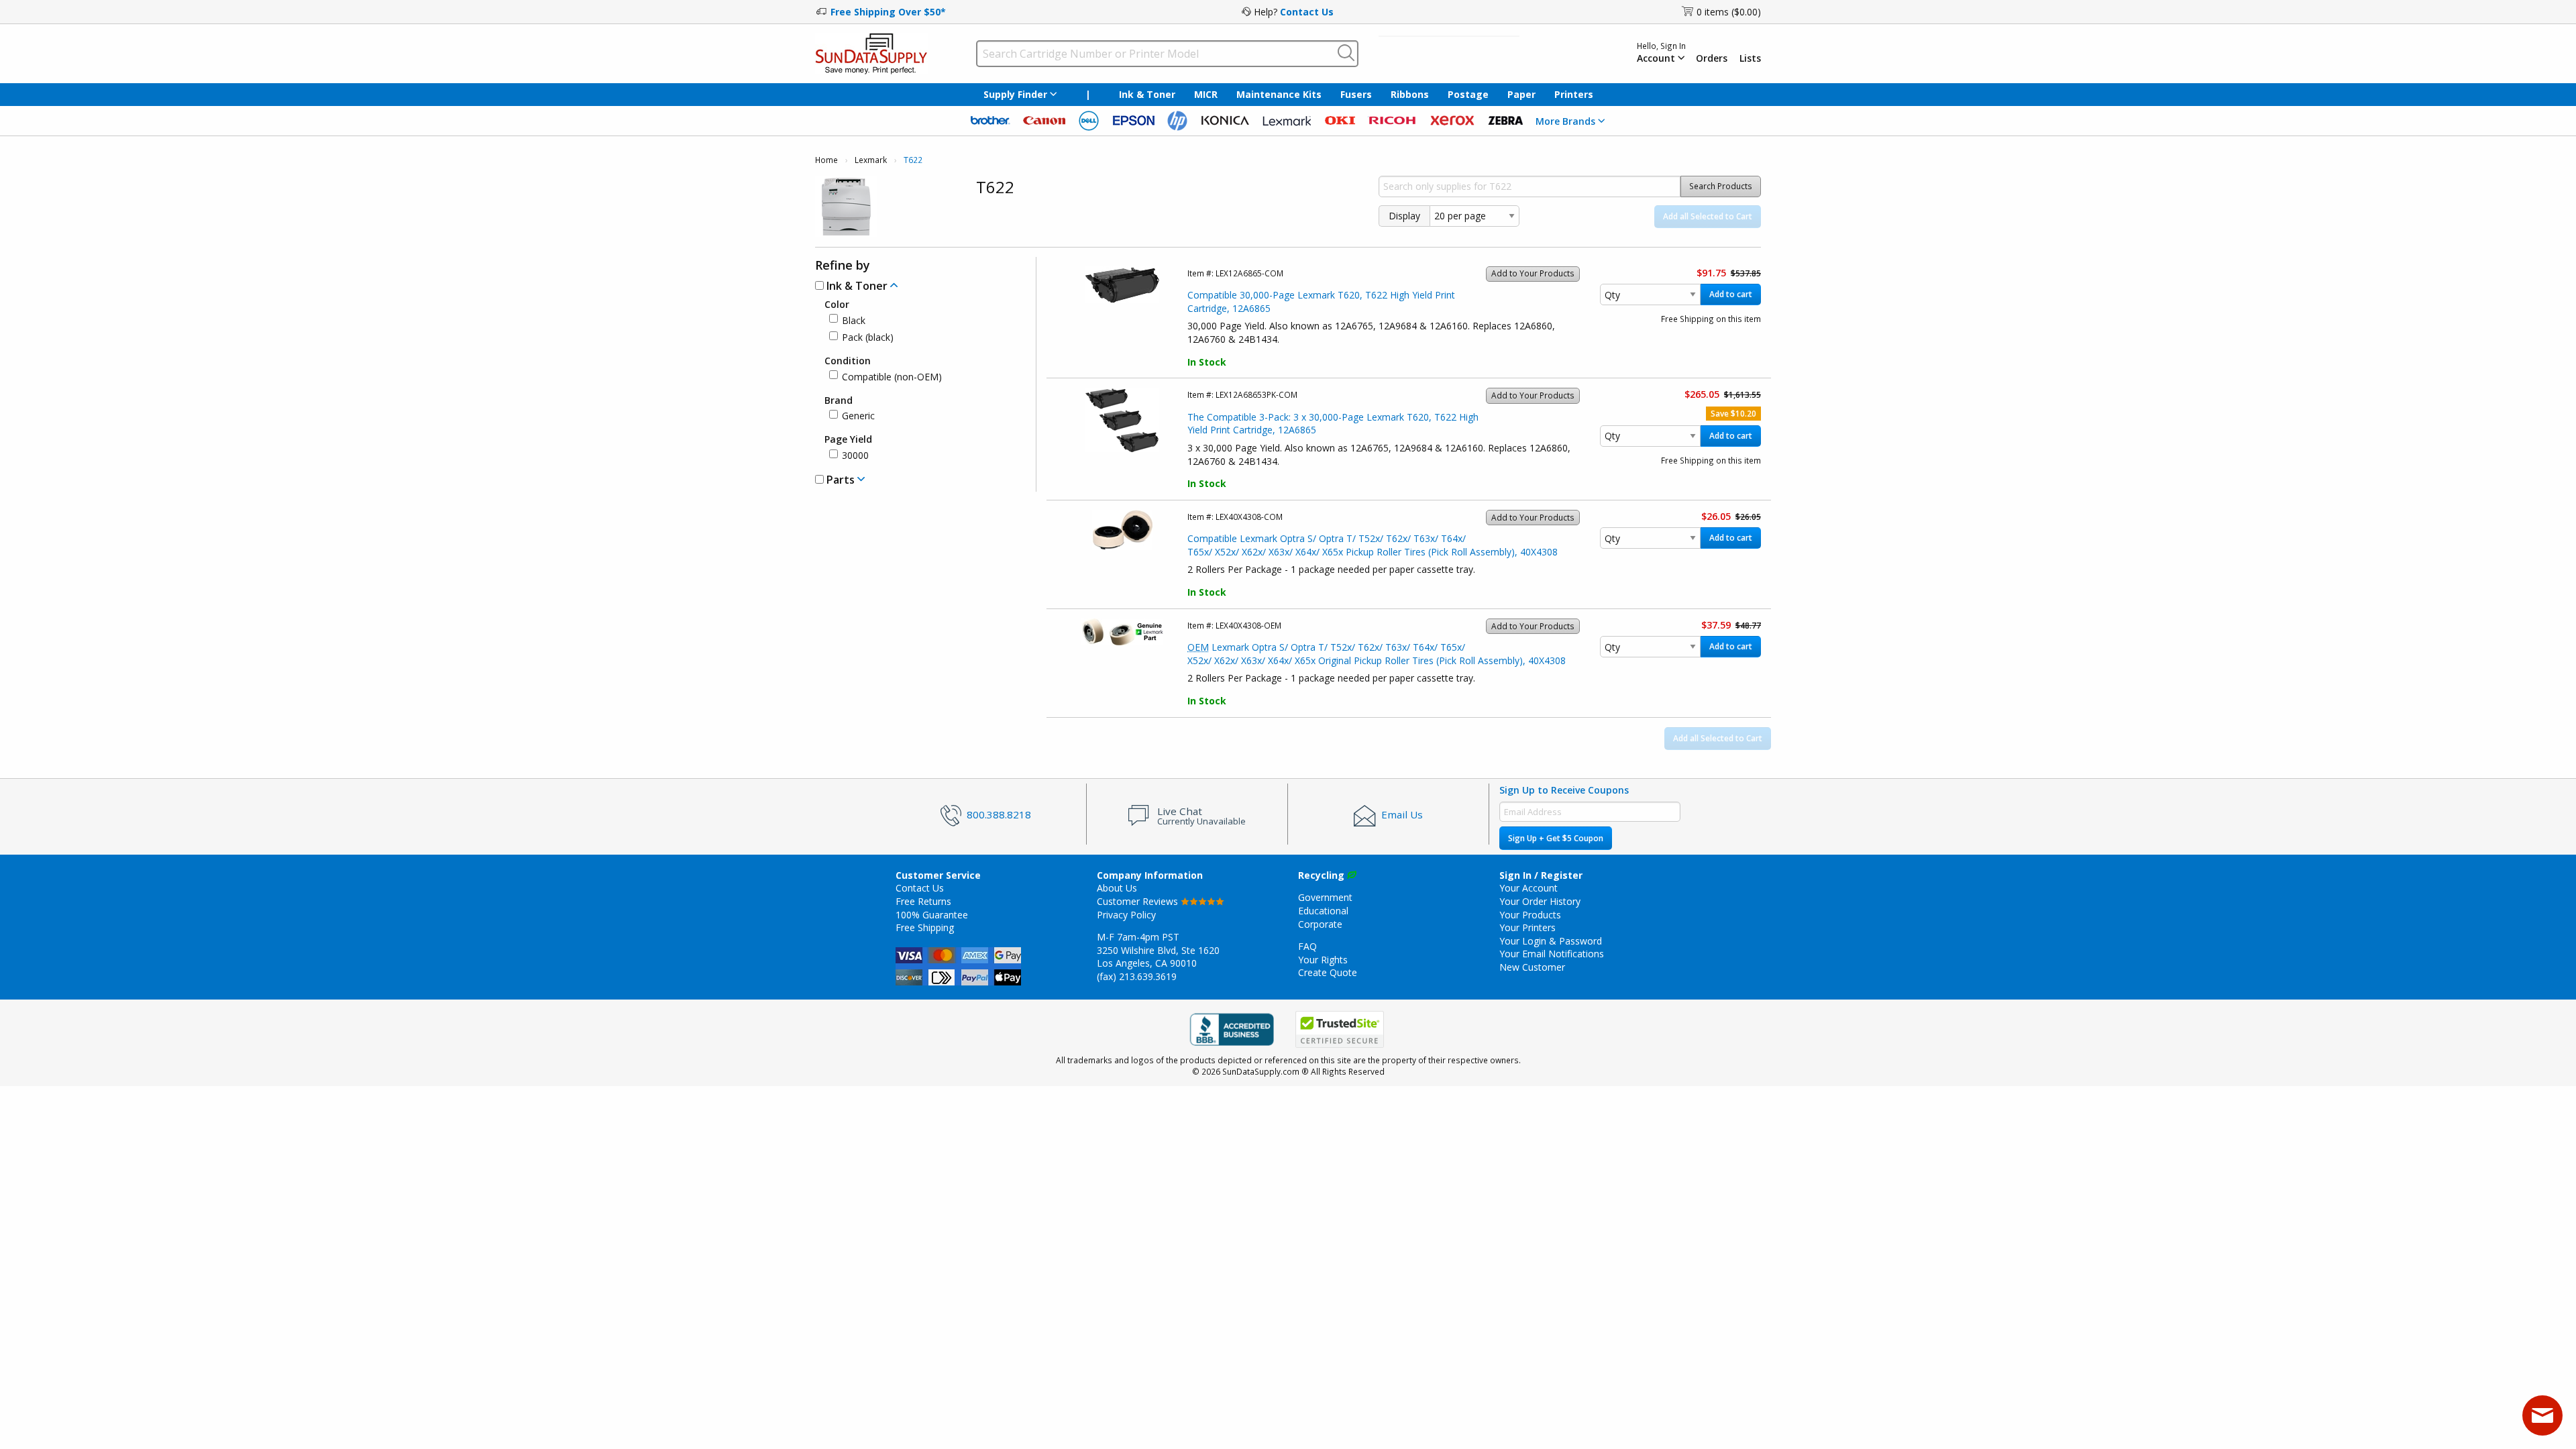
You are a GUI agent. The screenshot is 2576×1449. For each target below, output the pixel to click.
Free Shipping (925, 927)
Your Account (1528, 888)
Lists (1750, 58)
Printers (1574, 94)
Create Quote (1328, 972)
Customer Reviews (1139, 901)
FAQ (1307, 946)
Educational (1323, 911)
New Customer (1532, 967)
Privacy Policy (1126, 915)
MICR (1206, 94)
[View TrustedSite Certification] (1340, 1029)
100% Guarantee (932, 915)
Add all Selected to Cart (1708, 216)
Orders (1712, 58)
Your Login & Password (1551, 941)
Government (1325, 897)
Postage (1468, 94)
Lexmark (871, 160)
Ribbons (1410, 94)
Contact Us (1307, 12)
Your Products (1530, 915)
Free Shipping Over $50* (888, 12)
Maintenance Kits (1279, 94)
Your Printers (1527, 927)
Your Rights (1323, 960)
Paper (1521, 94)
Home (826, 160)
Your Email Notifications (1552, 954)
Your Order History (1540, 901)
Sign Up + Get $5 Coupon (1556, 838)
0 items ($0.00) (1729, 12)
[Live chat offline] (2542, 1415)
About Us (1117, 888)
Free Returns (923, 901)
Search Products (1721, 186)
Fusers (1356, 94)
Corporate (1320, 924)
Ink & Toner (1147, 94)
